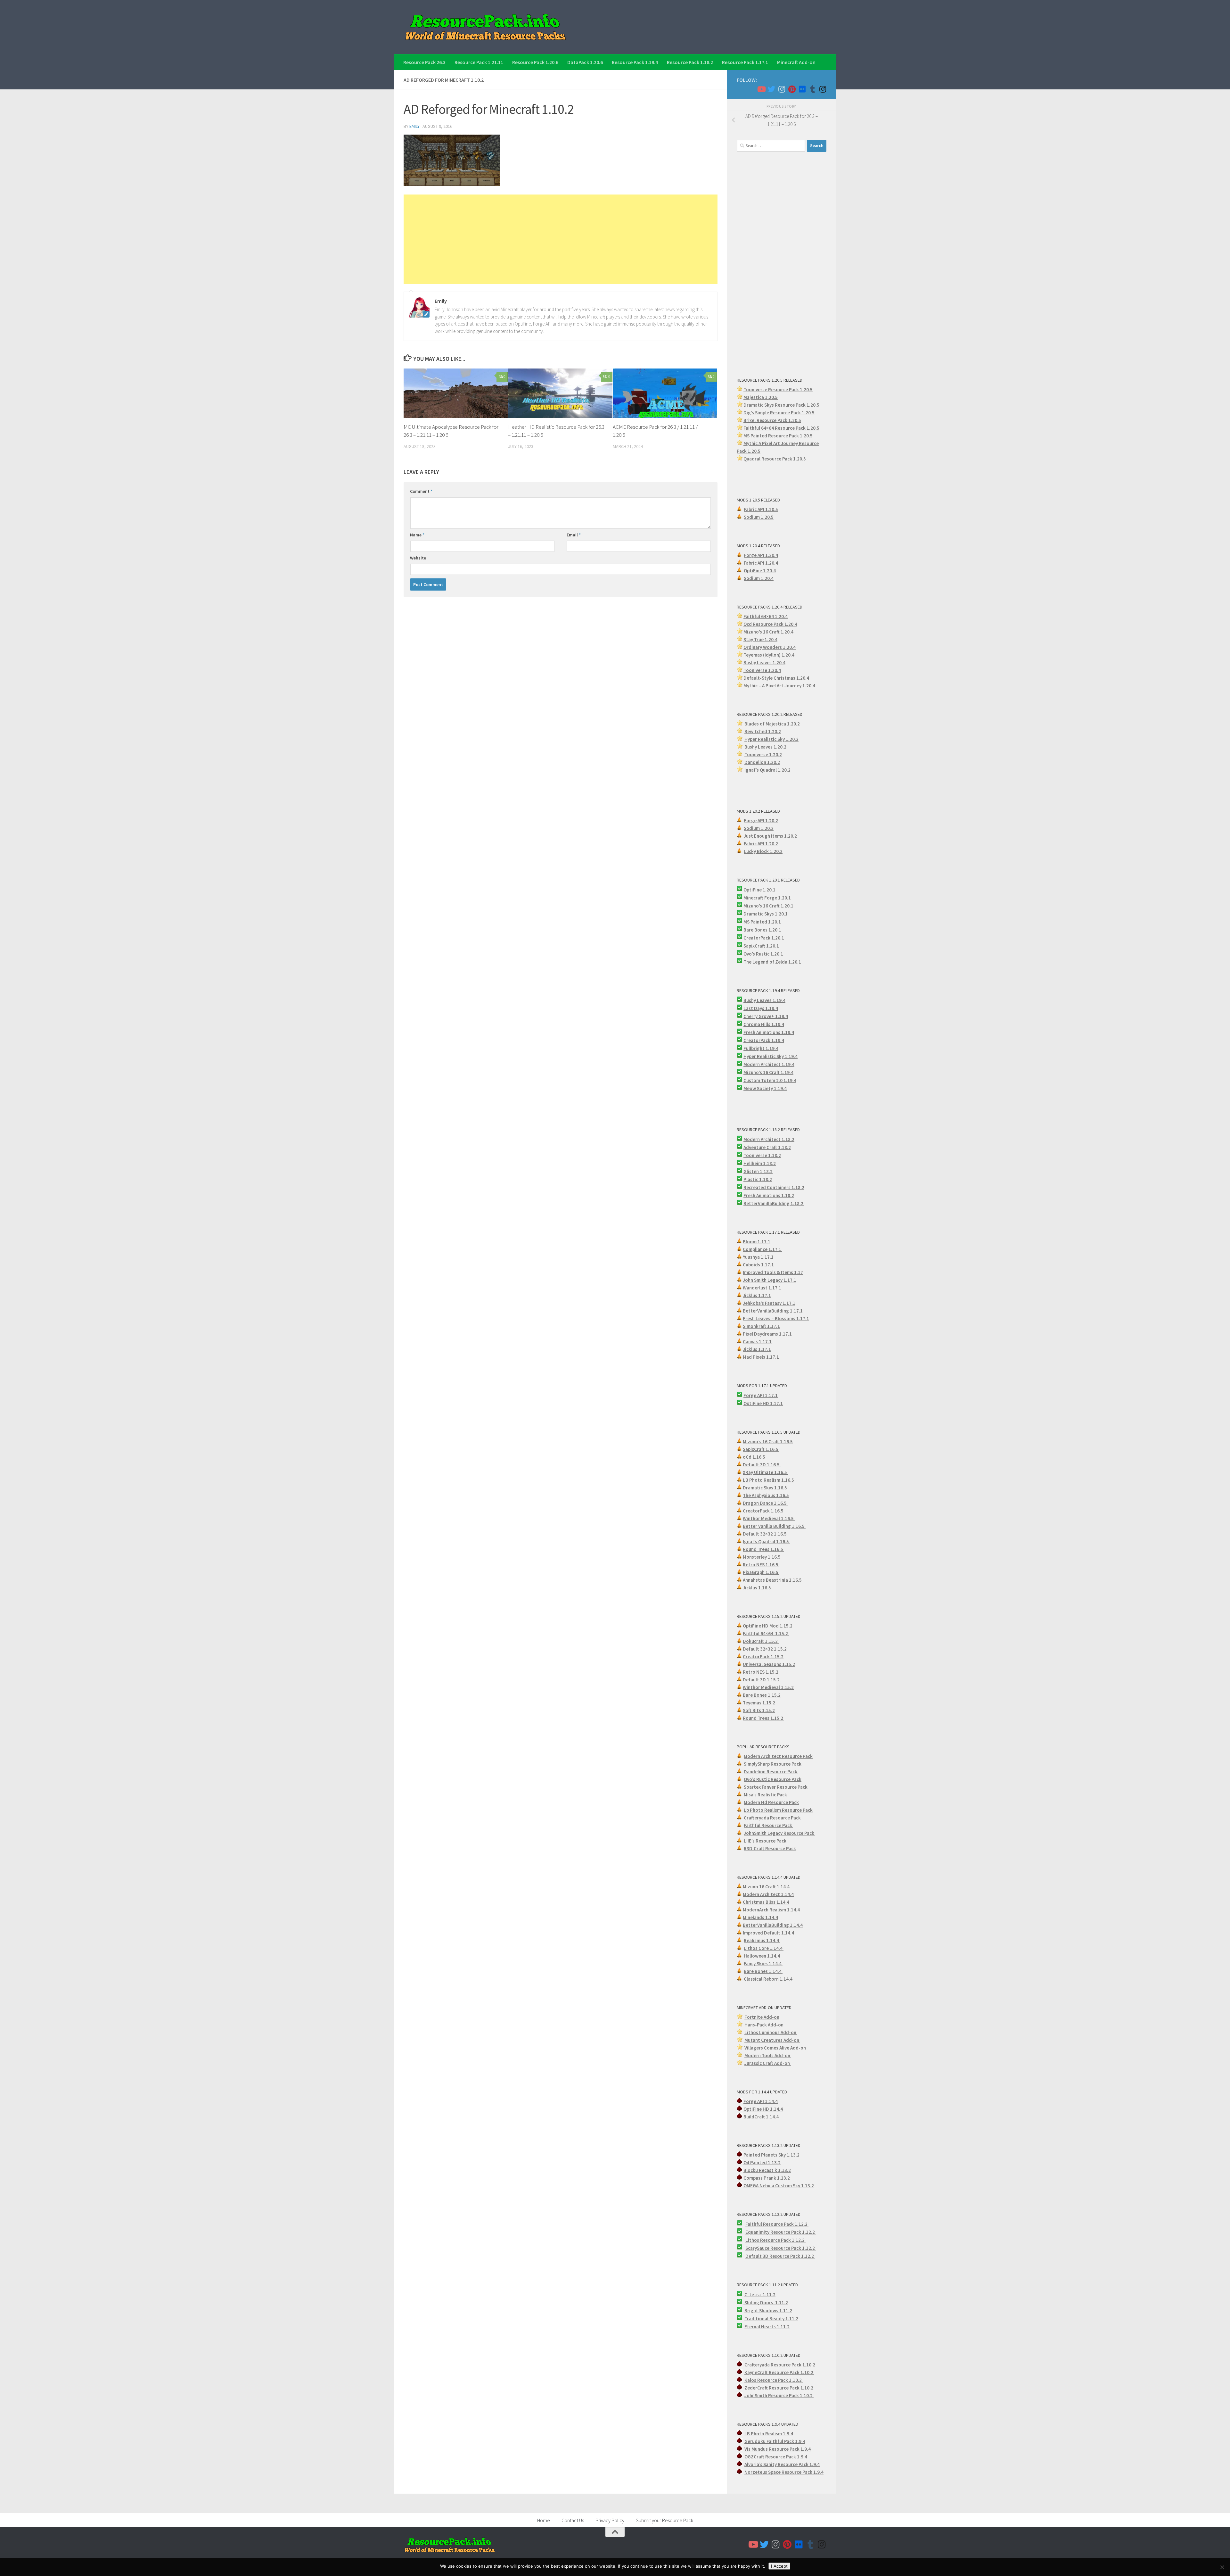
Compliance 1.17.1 (763, 1249)
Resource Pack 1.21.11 (479, 62)
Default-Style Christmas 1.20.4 (776, 678)
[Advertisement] (561, 239)
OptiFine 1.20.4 (760, 571)
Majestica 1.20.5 (761, 397)
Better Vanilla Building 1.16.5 (774, 1526)
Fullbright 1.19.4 (761, 1048)
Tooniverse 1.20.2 (763, 754)
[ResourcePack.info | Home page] (486, 27)
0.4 (792, 647)
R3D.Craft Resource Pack (770, 1848)
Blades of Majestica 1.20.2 (772, 724)
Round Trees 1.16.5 (763, 1549)
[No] (1222, 2567)
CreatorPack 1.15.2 (763, 1657)
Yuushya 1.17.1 (758, 1257)
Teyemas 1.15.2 (759, 1703)
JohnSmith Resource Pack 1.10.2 (779, 2395)
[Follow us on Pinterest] (792, 89)
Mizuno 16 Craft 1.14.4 (766, 1887)
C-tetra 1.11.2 (760, 2294)
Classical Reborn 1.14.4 (769, 1979)
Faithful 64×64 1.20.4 (766, 616)
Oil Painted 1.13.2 (762, 2162)
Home (544, 2520)
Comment (421, 491)
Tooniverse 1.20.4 (762, 670)
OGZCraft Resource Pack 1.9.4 (776, 2457)
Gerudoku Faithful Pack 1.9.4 (775, 2441)
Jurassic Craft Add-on (768, 2063)
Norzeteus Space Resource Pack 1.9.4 (784, 2472)
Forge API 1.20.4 (761, 555)
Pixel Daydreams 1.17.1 (767, 1334)
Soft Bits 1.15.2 (759, 1710)
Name (417, 535)
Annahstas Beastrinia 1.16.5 (773, 1580)
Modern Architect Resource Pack (778, 1756)
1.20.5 (806, 436)
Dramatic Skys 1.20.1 (766, 914)
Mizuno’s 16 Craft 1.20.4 (768, 632)
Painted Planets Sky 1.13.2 (771, 2155)
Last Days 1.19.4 (761, 1008)
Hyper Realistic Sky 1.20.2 (771, 739)
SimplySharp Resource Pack (773, 1764)
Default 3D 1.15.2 (762, 1680)
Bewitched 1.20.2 (763, 731)
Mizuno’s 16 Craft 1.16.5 (768, 1441)
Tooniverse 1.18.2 (762, 1155)
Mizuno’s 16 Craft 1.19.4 (768, 1072)
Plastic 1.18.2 (758, 1179)
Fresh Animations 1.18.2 (769, 1195)
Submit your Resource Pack (664, 2520)
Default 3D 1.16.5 (762, 1465)
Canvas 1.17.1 (757, 1342)
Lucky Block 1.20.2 (763, 851)
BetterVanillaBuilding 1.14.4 (773, 1925)
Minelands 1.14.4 (760, 1917)
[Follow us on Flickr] (802, 89)
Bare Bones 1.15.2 (762, 1695)
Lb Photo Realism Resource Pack (778, 1810)
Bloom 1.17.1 (757, 1242)
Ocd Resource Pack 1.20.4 (770, 624)
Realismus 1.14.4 (762, 1940)
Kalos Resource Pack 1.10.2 (774, 2380)
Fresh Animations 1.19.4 (769, 1032)
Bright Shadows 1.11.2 (768, 2311)
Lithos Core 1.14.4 (764, 1948)
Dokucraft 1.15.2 (761, 1641)
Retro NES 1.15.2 (761, 1672)
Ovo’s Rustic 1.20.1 (763, 954)
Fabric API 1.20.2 (761, 844)
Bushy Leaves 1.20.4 (764, 663)
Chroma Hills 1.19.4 (764, 1024)
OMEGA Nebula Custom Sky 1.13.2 (779, 2186)
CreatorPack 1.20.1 (764, 938)
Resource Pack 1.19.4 (635, 62)
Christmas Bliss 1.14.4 (766, 1902)
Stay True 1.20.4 (760, 639)
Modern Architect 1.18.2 (769, 1139)
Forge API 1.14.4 (761, 2101)
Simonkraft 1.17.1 (761, 1326)
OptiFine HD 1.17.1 (763, 1403)
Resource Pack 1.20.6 (535, 62)
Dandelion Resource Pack (771, 1772)
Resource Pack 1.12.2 (793, 2232)
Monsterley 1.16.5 (762, 1557)
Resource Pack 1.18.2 (690, 62)
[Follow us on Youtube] (761, 89)
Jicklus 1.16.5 (757, 1588)
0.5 (811, 413)
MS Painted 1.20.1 (762, 922)
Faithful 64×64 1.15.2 (766, 1633)
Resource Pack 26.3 (424, 62)
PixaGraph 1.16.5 (761, 1572)
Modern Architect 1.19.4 (769, 1064)
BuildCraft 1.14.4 (761, 2117)
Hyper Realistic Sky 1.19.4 (771, 1056)
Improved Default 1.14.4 (768, 1933)
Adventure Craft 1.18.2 (767, 1147)
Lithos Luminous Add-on (771, 2032)
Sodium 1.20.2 (759, 828)
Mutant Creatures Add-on (772, 2040)
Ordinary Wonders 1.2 (766, 647)
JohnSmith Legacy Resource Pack (779, 1833)
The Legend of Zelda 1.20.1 (772, 962)
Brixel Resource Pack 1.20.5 (772, 420)
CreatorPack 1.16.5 (764, 1511)
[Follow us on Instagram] (782, 89)
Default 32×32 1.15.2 (765, 1649)
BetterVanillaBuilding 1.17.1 (773, 1311)
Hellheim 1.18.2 (760, 1163)
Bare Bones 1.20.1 (762, 930)
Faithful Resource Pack (768, 1825)
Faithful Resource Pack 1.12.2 (777, 2224)
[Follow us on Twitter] (771, 89)
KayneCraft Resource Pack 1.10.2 (779, 2372)
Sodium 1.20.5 (759, 517)
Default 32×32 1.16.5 (765, 1534)
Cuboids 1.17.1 (759, 1265)
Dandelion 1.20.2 (762, 762)
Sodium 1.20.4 (759, 578)
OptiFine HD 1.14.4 (763, 2109)
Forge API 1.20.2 (761, 820)
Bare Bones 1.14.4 (763, 1971)
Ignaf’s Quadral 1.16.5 (766, 1541)
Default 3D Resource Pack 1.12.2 (780, 2256)
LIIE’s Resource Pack (766, 1841)
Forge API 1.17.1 (761, 1395)
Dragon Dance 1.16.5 (765, 1503)
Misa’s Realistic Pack (766, 1795)
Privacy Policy (610, 2520)
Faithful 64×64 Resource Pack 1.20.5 (781, 428)
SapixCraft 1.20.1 (761, 946)
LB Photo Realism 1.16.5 (768, 1480)
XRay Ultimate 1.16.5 (765, 1472)
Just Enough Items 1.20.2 (770, 836)
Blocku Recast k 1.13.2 (767, 2170)
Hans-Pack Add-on (764, 2025)
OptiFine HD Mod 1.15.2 (768, 1626)
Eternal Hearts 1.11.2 (767, 2327)
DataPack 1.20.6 (585, 62)
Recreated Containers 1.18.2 (774, 1187)
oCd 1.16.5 (754, 1457)
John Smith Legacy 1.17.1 (770, 1280)
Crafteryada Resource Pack (773, 1818)
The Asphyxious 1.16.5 (766, 1495)
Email (574, 535)
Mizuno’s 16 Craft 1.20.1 (768, 906)
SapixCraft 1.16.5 (761, 1449)
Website (418, 558)
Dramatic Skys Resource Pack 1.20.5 (781, 405)
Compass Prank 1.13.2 (767, 2178)
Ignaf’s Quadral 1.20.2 (767, 770)
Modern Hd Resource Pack (771, 1802)
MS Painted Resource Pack (772, 436)
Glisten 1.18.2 (758, 1171)
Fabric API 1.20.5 (761, 509)
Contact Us (573, 2520)
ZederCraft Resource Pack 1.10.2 (779, 2388)
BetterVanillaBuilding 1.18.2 (774, 1203)
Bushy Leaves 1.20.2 (765, 747)
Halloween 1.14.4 (762, 1956)
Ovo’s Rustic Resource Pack (773, 1779)
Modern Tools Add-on (768, 2055)
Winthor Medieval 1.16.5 (769, 1518)
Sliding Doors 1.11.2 (766, 2303)
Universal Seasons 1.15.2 (769, 1664)
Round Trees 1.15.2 (763, 1718)
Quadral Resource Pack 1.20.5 (775, 459)
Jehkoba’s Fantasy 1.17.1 (769, 1303)
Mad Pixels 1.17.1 (761, 1357)
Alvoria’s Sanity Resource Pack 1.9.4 (782, 2464)
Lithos (753, 2240)
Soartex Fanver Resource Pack (776, 1787)
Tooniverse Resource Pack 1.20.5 (778, 389)
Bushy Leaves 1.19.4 (764, 1000)
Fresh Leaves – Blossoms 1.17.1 (776, 1318)
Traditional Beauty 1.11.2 (771, 2319)
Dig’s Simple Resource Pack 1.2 (776, 413)
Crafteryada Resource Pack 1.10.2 (780, 2365)
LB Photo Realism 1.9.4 (769, 2434)
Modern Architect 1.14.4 (768, 1894)
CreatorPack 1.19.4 (764, 1040)
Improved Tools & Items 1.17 (773, 1272)
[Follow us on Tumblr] (812, 89)
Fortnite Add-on (762, 2017)
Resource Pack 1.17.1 (745, 62)
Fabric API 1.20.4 (761, 563)
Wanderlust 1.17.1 (763, 1288)
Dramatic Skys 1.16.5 (765, 1488)
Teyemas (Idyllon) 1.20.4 (769, 655)
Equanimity (758, 2232)
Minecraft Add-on (796, 62)
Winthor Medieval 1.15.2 (768, 1687)
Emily (414, 126)
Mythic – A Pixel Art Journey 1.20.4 (779, 686)
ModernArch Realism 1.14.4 (771, 1910)
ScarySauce (758, 2248)
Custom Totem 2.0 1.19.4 (770, 1080)
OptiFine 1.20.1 (759, 890)
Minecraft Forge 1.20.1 (767, 898)
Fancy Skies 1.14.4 (763, 1963)
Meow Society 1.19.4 (765, 1088)
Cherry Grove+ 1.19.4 (766, 1016)
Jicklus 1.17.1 (757, 1295)
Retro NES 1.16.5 (761, 1565)
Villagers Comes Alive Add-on (776, 2048)
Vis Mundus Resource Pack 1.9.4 (778, 2449)
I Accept (779, 2566)
